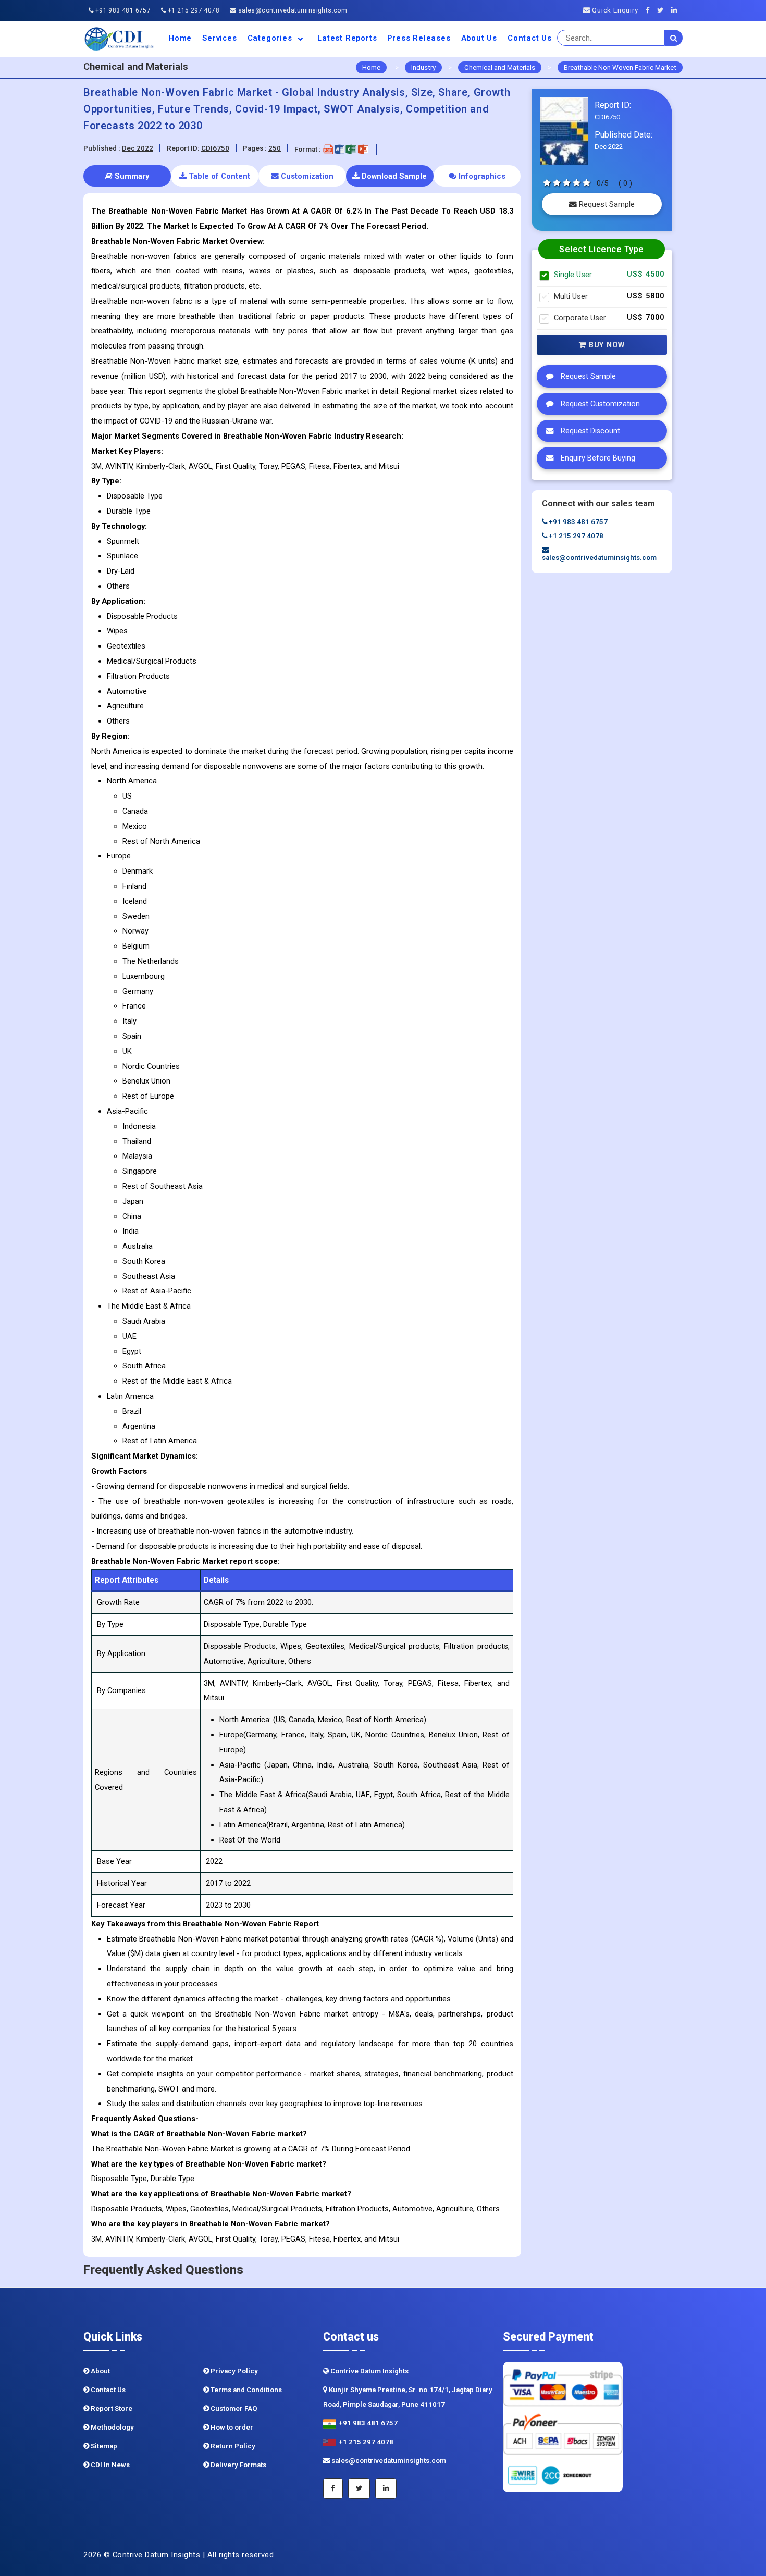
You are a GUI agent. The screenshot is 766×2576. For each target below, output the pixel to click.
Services (219, 38)
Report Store (111, 2409)
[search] (674, 38)
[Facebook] (651, 10)
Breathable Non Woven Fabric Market (620, 67)
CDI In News (109, 2465)
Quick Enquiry (614, 10)
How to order (231, 2427)
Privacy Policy (233, 2371)
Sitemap (103, 2446)
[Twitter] (663, 10)
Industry (423, 67)
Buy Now (606, 345)
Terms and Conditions (245, 2390)
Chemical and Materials (500, 67)
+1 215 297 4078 (193, 10)
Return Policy (232, 2446)
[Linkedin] (677, 10)
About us (479, 38)
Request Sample (606, 204)
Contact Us (530, 38)
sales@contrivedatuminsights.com (292, 10)
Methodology (112, 2427)
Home (180, 38)
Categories (271, 38)
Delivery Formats (238, 2465)
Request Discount (589, 431)
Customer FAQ (233, 2409)
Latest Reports (347, 38)
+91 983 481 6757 (122, 10)
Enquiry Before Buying (597, 458)
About (100, 2371)
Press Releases (419, 38)
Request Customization (599, 404)
